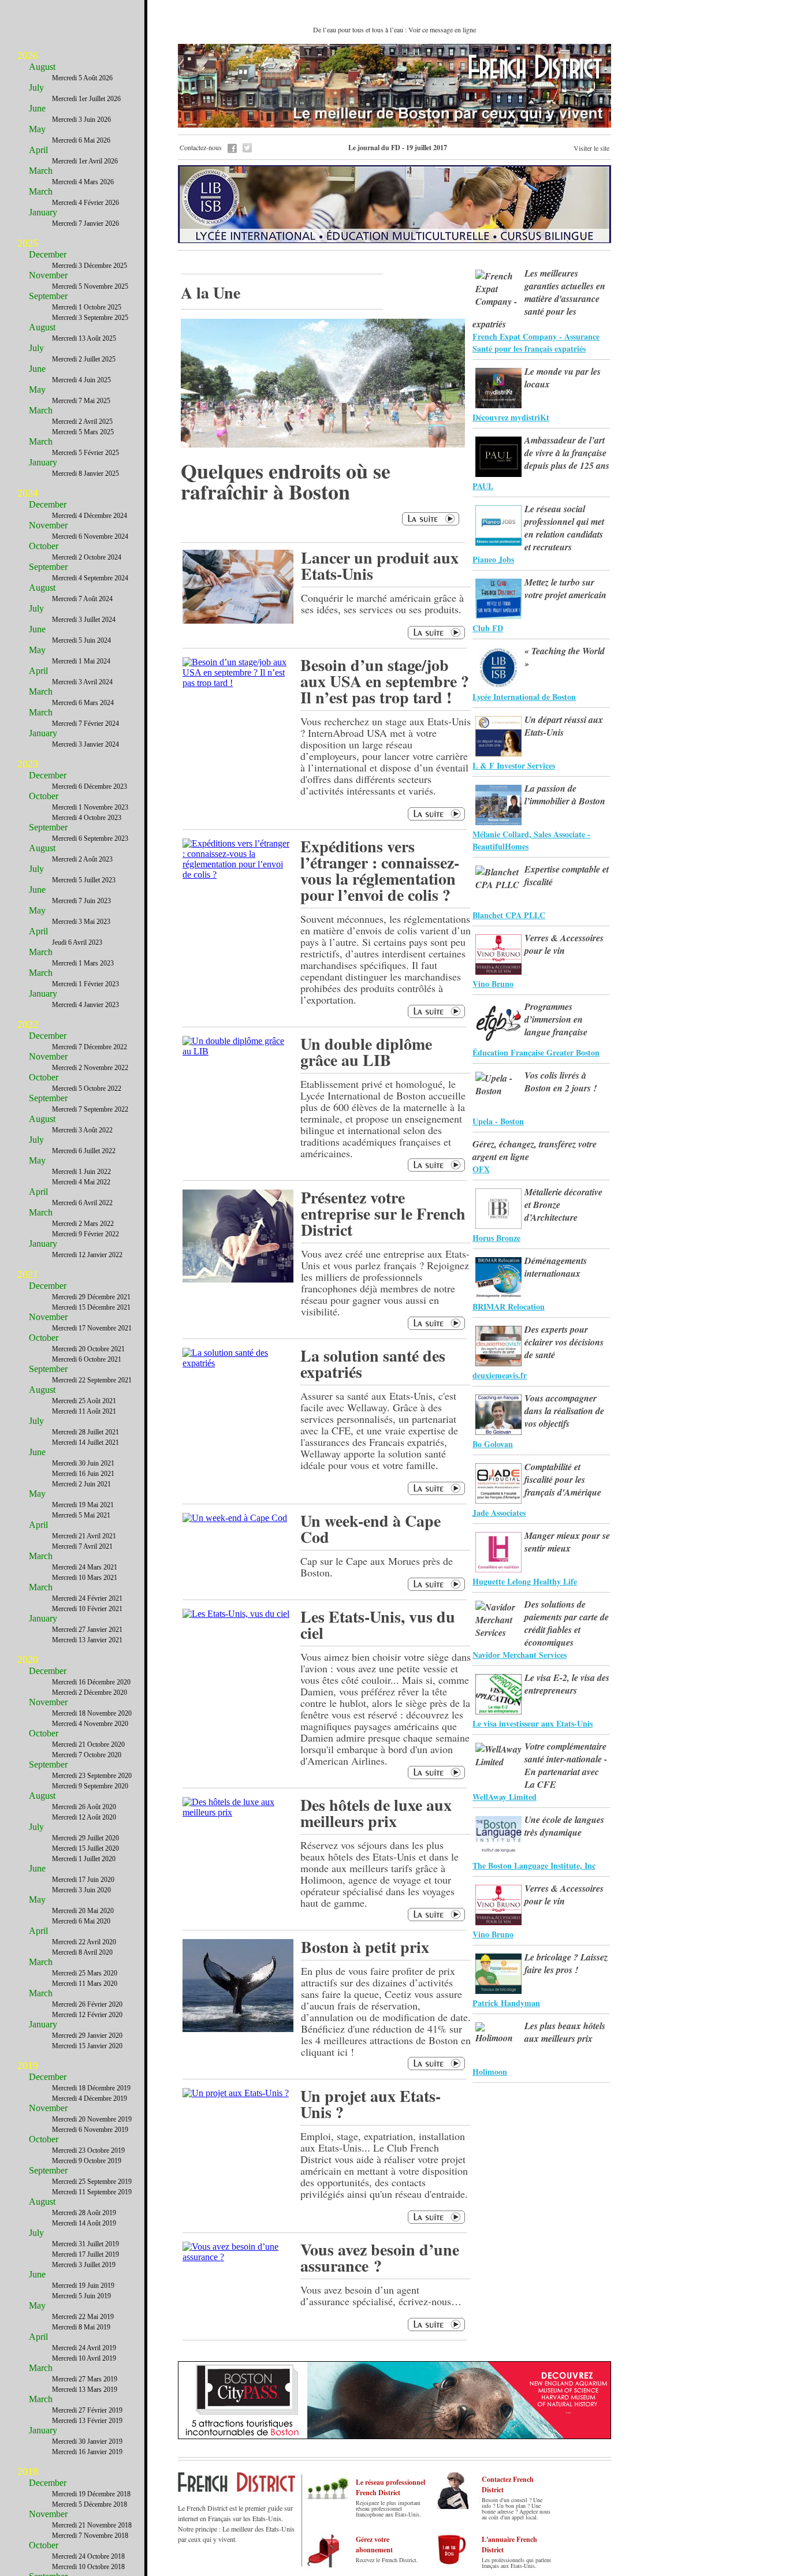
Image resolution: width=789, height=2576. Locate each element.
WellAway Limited (505, 1797)
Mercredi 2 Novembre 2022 (90, 1068)
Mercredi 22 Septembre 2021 (92, 1380)
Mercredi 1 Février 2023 (85, 984)
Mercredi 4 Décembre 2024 (90, 516)
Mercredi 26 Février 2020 (87, 2004)
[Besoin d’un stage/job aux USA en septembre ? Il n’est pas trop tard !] (238, 683)
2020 (28, 1660)
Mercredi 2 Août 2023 (82, 859)
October (44, 546)
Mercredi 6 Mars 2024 (83, 703)
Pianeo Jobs (493, 559)
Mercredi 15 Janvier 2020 (87, 2046)
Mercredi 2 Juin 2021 (81, 1484)
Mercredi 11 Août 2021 (84, 1411)
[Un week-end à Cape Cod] (235, 1518)
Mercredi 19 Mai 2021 (83, 1505)
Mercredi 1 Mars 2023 (83, 963)
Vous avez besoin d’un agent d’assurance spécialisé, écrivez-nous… (381, 2295)
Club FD (488, 628)
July (36, 87)
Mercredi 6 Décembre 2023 (90, 786)
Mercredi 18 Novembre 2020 (92, 1713)
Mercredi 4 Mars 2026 (83, 182)
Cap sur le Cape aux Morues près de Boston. (377, 1567)
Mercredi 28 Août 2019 (84, 2213)
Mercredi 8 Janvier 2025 (85, 474)
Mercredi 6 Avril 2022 (82, 1203)
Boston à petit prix (365, 1947)
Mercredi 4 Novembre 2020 (90, 1724)
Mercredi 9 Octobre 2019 (87, 2161)
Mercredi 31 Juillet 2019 (85, 2244)
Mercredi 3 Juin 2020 (81, 1890)
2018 (28, 2471)
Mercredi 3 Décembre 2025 (90, 266)
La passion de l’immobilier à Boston (565, 795)
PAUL (483, 486)
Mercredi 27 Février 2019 (87, 2410)
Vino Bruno (493, 984)
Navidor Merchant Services (520, 1655)
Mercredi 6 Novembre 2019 (90, 2130)
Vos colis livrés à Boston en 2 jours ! (561, 1082)
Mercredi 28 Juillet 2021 (85, 1432)
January (43, 212)
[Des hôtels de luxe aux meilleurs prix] (238, 1812)
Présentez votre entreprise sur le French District (383, 1214)
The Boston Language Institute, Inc (534, 1865)
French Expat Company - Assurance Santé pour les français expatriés (536, 342)
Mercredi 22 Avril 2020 (84, 1942)
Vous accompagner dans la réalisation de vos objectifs (564, 1411)
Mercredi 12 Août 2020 (84, 1817)
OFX (481, 1169)
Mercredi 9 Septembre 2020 (90, 1786)
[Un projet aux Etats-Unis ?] (236, 2093)
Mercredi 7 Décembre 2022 (90, 1047)
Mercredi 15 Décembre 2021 (91, 1307)
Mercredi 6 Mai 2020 (81, 1921)
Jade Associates (499, 1513)
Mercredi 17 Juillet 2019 (85, 2254)
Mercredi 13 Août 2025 (84, 338)
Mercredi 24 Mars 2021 (85, 1567)
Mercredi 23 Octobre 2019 (88, 2150)
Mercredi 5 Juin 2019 (81, 2296)
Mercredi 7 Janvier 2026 (85, 223)
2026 (28, 55)
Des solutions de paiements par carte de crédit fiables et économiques (567, 1623)
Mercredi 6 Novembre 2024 (90, 536)
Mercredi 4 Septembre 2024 (90, 578)
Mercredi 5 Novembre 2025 (90, 286)
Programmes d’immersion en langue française (556, 1019)
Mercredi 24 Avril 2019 (84, 2348)
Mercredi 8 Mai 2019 (81, 2327)
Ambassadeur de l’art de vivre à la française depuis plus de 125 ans (567, 453)
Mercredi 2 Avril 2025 (82, 422)
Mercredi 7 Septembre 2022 (90, 1109)
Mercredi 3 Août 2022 (82, 1130)
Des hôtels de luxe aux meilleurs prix (376, 1813)
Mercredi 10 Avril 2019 (84, 2358)
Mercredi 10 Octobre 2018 (88, 2567)
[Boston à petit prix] (238, 2029)
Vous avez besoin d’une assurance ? (380, 2258)
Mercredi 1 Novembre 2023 (90, 807)
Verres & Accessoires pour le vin (564, 944)
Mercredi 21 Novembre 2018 (92, 2525)
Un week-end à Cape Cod (371, 1529)
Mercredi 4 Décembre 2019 (90, 2098)
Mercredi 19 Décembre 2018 (91, 2494)
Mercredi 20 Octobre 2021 (88, 1349)
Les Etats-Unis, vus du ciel (378, 1625)
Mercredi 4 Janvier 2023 (85, 1005)
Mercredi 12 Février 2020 (87, 2015)
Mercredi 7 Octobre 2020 (87, 1755)
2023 (28, 764)
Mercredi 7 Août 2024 (82, 599)
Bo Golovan (493, 1444)
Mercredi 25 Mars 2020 (85, 1973)
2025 (28, 243)
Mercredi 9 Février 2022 (85, 1234)
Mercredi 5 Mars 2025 (83, 432)
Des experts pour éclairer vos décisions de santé (564, 1342)
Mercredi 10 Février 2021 (87, 1609)
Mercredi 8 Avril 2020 (82, 1952)
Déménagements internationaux (556, 1267)
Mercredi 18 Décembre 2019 (91, 2088)
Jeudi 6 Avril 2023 (77, 942)
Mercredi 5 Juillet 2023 (84, 880)
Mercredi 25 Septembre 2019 (92, 2182)
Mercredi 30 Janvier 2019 (87, 2441)
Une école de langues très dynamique (564, 1826)
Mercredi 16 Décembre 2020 (91, 1682)
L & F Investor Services (514, 765)
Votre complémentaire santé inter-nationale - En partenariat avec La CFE (566, 1765)
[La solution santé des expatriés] (238, 1363)
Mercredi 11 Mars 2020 (85, 1984)
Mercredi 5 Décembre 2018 (90, 2504)
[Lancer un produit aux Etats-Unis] (238, 620)
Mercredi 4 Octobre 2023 (87, 818)
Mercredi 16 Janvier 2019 (87, 2452)
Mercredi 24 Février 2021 (87, 1598)
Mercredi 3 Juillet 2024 (84, 620)
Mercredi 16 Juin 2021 (83, 1474)
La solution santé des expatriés (373, 1364)
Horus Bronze (496, 1238)
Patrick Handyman (506, 2003)
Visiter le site (591, 148)
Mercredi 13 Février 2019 (87, 2421)
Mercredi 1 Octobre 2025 (87, 307)
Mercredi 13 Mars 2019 (85, 2389)
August (42, 67)
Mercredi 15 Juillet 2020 (85, 1848)
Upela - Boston (498, 1121)
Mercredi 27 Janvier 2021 (87, 1630)
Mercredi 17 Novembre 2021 (92, 1328)
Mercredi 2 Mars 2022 (83, 1224)
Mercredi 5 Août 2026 (82, 78)
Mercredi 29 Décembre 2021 (91, 1297)
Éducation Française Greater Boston (536, 1052)
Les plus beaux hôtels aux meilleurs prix (565, 2032)
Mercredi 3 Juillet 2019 (84, 2265)
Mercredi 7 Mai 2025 (81, 401)
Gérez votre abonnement (374, 2545)
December (48, 254)
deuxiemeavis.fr (500, 1375)
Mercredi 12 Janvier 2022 (87, 1255)
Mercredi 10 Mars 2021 (85, 1578)
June (37, 108)
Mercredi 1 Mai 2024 (81, 661)
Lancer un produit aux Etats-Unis (380, 566)
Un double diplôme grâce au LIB (366, 1052)
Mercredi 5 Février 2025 (85, 453)
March (41, 171)
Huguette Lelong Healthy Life (525, 1581)
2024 (28, 493)
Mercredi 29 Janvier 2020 (87, 2036)
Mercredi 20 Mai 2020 (83, 1911)
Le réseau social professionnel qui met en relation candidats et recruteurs (564, 528)
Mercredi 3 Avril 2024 (82, 682)
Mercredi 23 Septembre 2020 (92, 1776)
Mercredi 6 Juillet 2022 (84, 1151)
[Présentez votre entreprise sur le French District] (238, 1279)
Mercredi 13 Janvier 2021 (87, 1640)
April (38, 150)
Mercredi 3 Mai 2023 (81, 922)
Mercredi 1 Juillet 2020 (84, 1859)
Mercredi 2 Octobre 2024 (87, 557)
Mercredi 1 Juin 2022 (81, 1172)
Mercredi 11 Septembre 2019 (92, 2192)
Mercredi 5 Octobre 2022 (87, 1088)
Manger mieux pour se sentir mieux (567, 1542)
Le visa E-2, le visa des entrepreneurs (567, 1684)
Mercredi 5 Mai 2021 (81, 1515)
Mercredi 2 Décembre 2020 (90, 1693)
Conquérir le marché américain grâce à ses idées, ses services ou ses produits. (382, 603)
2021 (28, 1274)
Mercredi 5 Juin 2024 (81, 640)
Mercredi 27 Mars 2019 (85, 2379)
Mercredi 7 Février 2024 (85, 724)
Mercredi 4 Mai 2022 (81, 1182)
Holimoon (490, 2072)
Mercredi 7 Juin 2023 (81, 901)
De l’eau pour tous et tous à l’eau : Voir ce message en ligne (394, 29)
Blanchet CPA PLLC (509, 915)
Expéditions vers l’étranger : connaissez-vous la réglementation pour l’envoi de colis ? (380, 871)
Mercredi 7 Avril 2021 (82, 1546)
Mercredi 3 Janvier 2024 (85, 744)
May (37, 129)
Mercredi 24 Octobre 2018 (88, 2556)
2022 (28, 1024)
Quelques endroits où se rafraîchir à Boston (286, 481)
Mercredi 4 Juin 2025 (81, 380)
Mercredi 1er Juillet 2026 (86, 99)
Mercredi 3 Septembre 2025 (90, 318)
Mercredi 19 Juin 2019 (83, 2286)
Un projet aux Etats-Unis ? (371, 2104)
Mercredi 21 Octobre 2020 (88, 1744)
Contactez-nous (201, 147)
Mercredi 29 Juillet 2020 (85, 1838)
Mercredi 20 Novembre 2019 (92, 2119)
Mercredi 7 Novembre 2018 (90, 2536)
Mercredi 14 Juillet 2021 (85, 1442)
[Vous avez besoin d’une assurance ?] (238, 2257)
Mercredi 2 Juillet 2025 (84, 359)
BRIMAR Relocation (509, 1306)
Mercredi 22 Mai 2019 (83, 2317)
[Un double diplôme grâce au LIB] (238, 1051)
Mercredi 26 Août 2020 (84, 1807)
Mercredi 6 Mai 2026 (81, 140)
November (48, 275)
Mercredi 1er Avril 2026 (85, 161)
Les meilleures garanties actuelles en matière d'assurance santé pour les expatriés (539, 299)
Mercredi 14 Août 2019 (84, 2223)
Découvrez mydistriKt (511, 417)
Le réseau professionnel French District (390, 2487)
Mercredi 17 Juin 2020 (83, 1880)
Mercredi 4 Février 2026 (85, 203)
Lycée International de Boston (524, 697)
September (48, 296)
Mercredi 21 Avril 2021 (84, 1536)
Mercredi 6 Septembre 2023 (90, 838)
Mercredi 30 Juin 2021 (83, 1463)
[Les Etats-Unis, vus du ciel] (236, 1614)
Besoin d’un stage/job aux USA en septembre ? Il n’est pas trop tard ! (385, 681)
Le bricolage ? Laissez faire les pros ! (566, 1963)
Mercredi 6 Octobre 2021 (87, 1359)
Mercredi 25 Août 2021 (84, 1401)
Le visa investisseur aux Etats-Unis (533, 1723)
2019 (28, 2066)
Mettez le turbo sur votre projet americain (565, 588)
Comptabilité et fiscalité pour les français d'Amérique (563, 1479)
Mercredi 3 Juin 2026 (81, 120)
